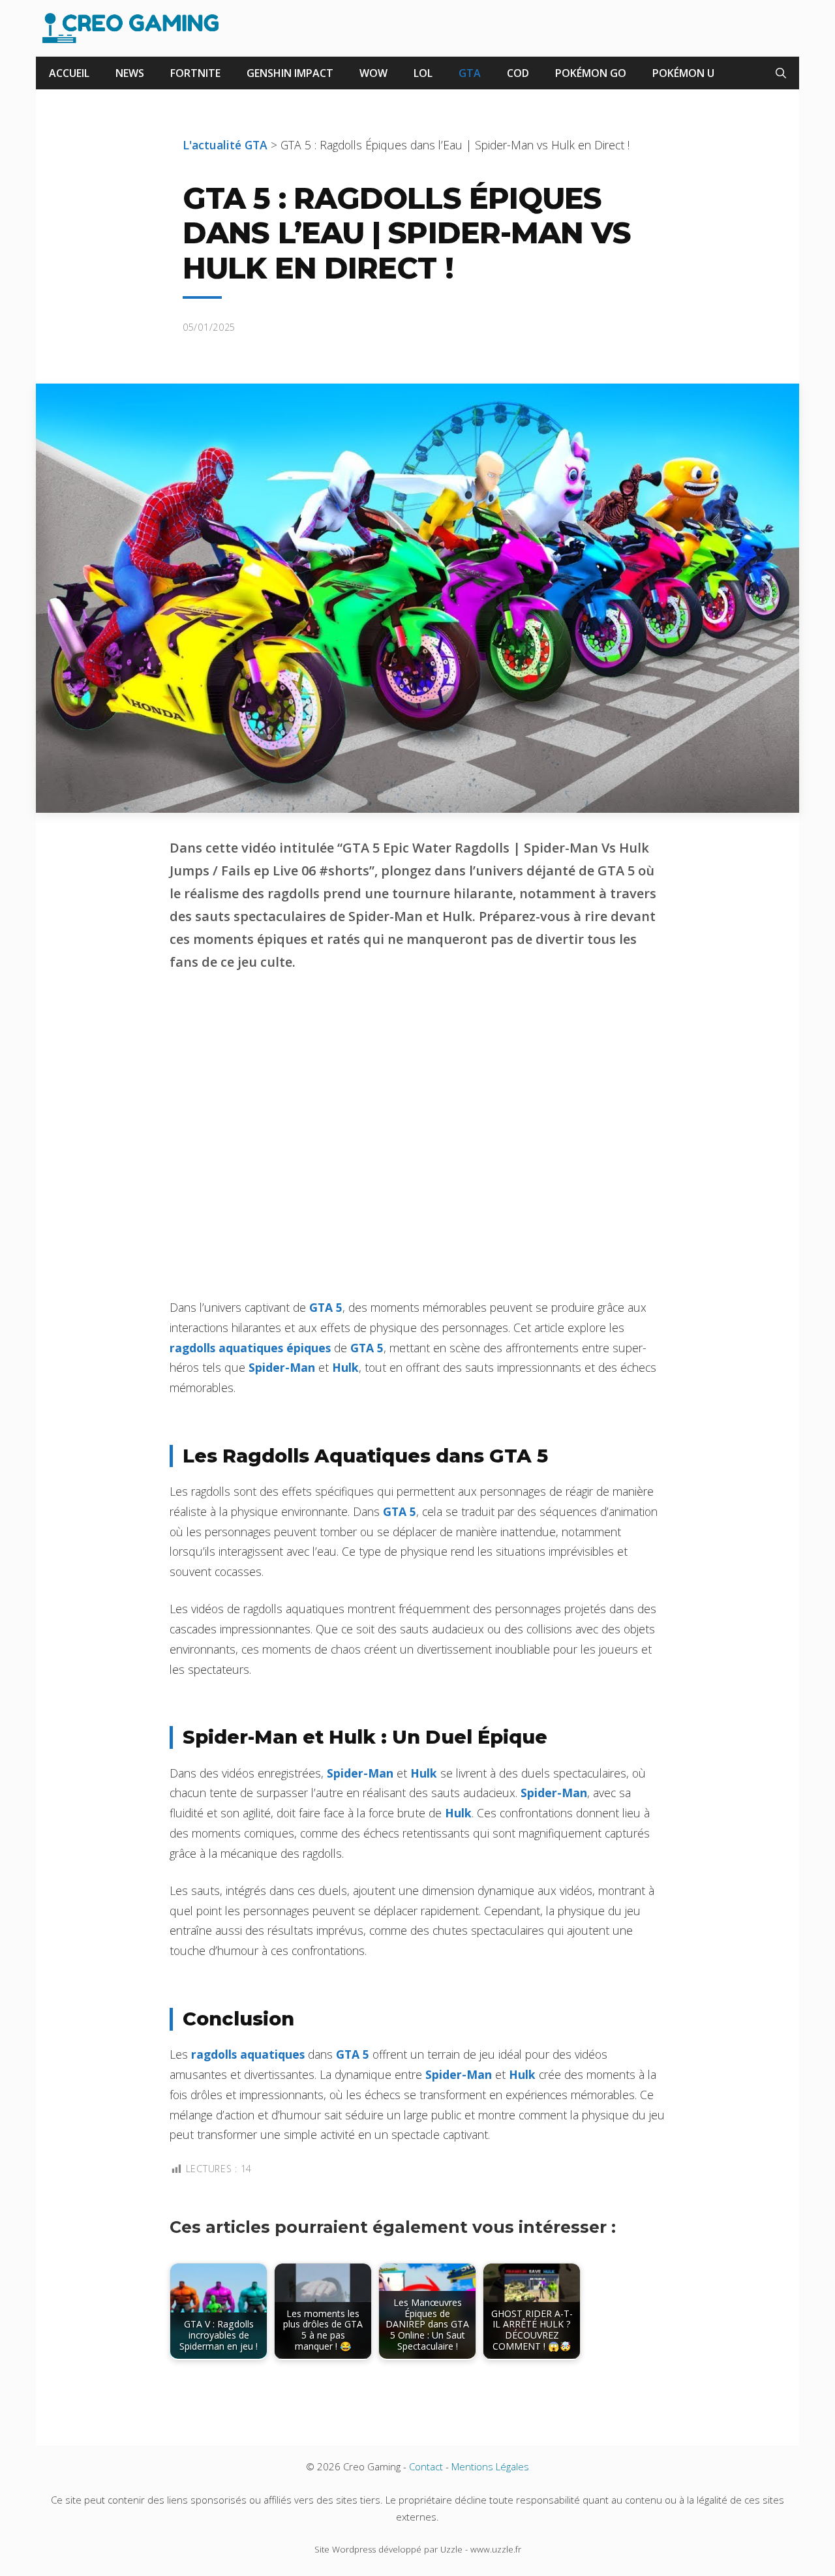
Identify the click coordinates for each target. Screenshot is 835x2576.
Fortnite (195, 73)
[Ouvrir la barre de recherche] (781, 73)
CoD (518, 73)
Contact (426, 2466)
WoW (373, 73)
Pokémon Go (591, 73)
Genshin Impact (290, 73)
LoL (423, 73)
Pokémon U (683, 73)
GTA (470, 73)
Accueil (69, 73)
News (130, 73)
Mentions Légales (490, 2466)
